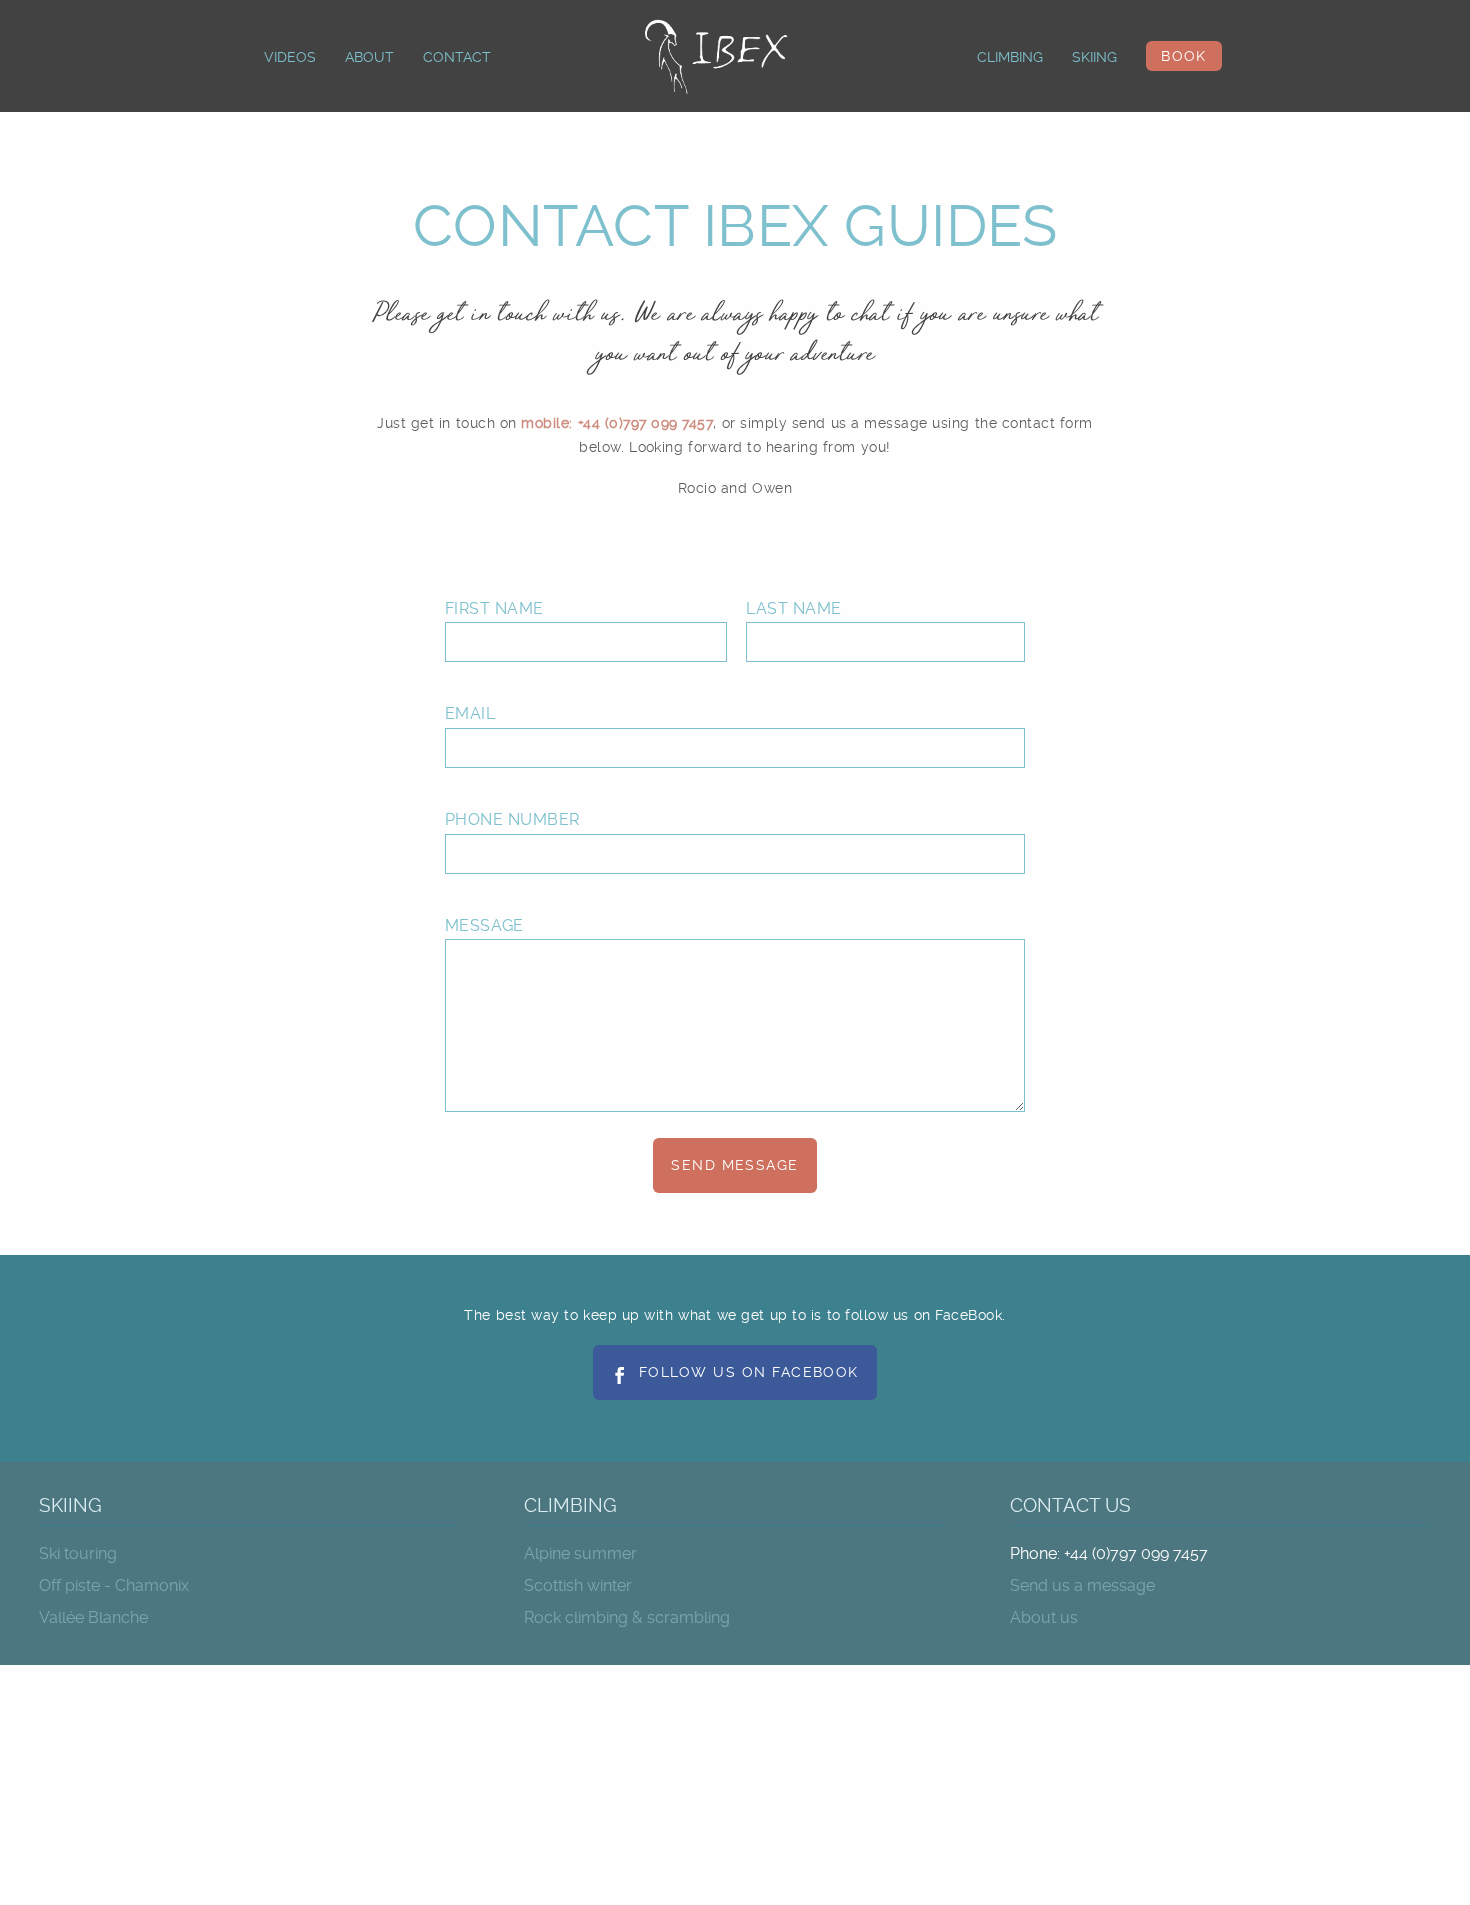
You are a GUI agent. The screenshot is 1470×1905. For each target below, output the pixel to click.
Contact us (1070, 1505)
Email (470, 713)
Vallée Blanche (93, 1617)
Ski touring (78, 1553)
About (369, 57)
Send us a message (1082, 1585)
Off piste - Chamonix (114, 1585)
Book (1184, 56)
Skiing (1094, 57)
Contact (457, 57)
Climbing (1010, 57)
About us (1044, 1617)
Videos (290, 57)
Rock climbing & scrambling (627, 1617)
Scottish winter (578, 1585)
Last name (794, 608)
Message (484, 925)
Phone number (512, 819)
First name (494, 608)
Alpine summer (580, 1553)
